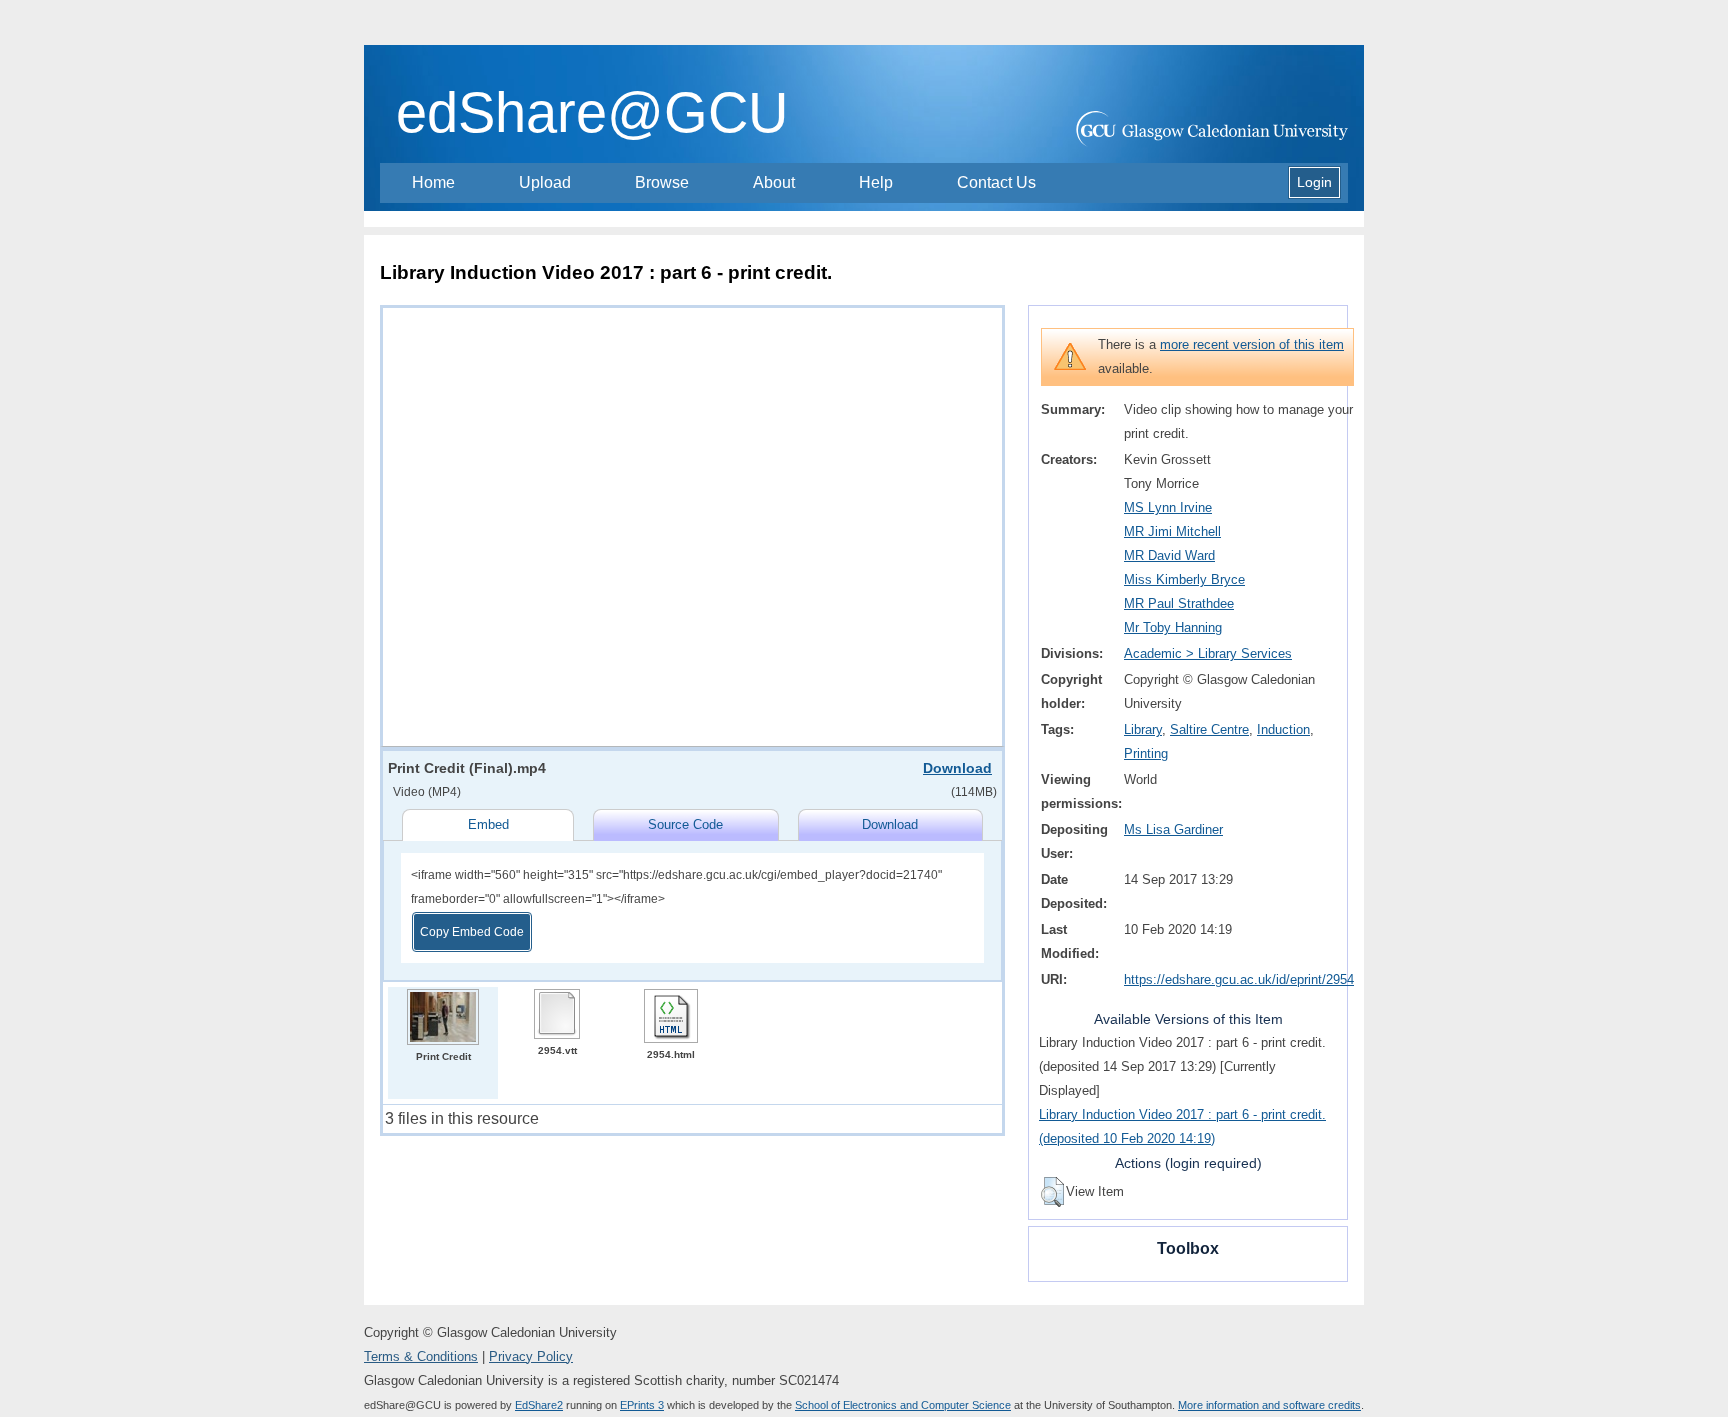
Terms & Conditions (421, 1356)
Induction (1283, 729)
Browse (662, 182)
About (774, 182)
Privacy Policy (531, 1356)
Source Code (685, 824)
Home (433, 182)
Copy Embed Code (472, 932)
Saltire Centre (1209, 729)
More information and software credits (1269, 1405)
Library (1143, 729)
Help (876, 182)
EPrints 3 (642, 1405)
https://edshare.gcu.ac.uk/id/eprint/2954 (1239, 979)
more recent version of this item (1252, 344)
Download (957, 768)
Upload (545, 182)
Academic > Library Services (1208, 653)
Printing (1146, 753)
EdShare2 (539, 1405)
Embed (488, 824)
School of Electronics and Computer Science (903, 1405)
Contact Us (996, 182)
